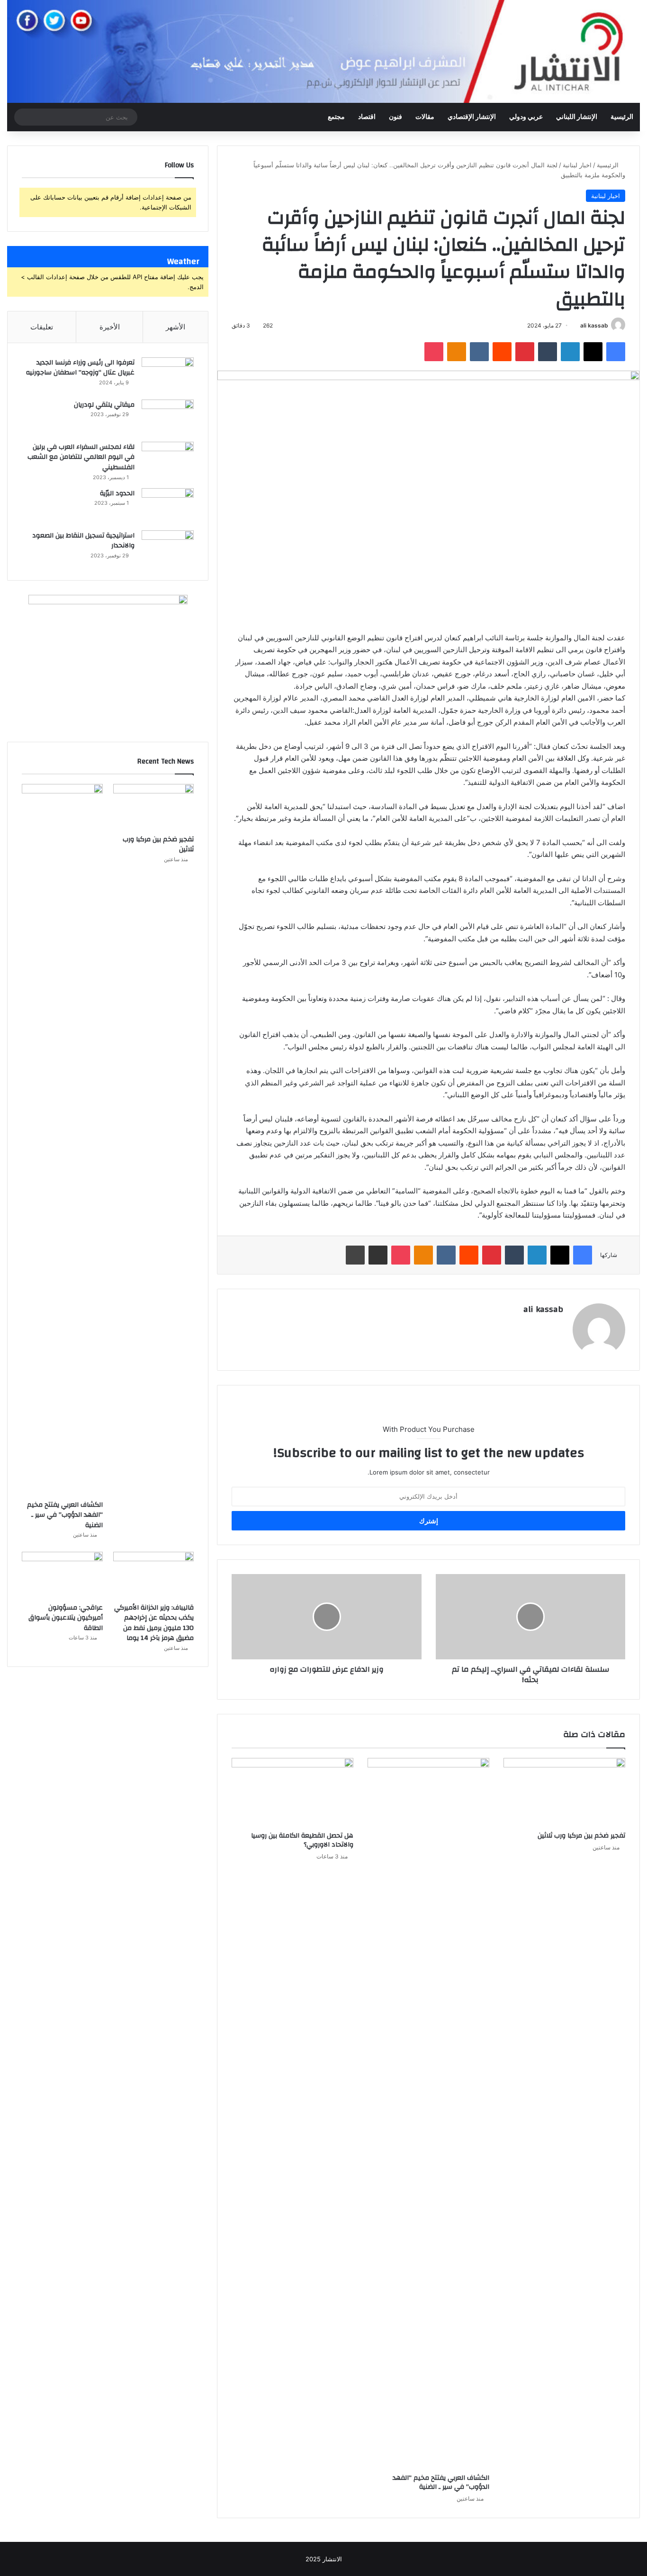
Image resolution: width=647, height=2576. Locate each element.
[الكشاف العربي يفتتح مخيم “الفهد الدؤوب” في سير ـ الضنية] (428, 2113)
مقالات (425, 117)
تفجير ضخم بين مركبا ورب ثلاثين (581, 1836)
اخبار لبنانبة (577, 165)
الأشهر (175, 327)
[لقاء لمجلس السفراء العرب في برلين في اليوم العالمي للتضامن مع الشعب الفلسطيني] (168, 460)
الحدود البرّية (117, 493)
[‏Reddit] (502, 352)
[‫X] (593, 352)
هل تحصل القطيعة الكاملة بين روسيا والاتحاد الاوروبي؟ (302, 1840)
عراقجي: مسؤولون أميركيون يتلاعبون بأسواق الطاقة (66, 1618)
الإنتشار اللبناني (577, 117)
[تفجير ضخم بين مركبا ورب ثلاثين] (564, 1792)
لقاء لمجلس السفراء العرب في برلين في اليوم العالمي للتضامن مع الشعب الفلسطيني (81, 457)
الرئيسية (622, 117)
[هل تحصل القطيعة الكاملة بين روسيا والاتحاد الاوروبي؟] (292, 1792)
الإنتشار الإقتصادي (472, 117)
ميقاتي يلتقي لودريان (104, 405)
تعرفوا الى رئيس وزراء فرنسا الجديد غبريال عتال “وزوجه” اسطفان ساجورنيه (80, 368)
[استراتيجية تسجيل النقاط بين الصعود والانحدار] (168, 548)
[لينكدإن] (570, 352)
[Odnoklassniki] (457, 352)
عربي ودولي (526, 117)
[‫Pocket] (434, 352)
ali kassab (594, 325)
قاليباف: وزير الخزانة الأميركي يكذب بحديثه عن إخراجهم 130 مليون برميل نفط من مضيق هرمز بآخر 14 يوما (154, 1623)
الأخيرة (110, 327)
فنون (395, 117)
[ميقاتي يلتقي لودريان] (168, 417)
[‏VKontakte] (479, 352)
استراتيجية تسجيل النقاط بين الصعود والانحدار (83, 541)
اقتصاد (367, 117)
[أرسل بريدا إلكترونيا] (577, 325)
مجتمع (336, 117)
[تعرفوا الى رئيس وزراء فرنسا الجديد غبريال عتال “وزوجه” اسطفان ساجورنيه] (168, 375)
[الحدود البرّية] (168, 506)
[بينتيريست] (525, 352)
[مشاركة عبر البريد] (378, 1255)
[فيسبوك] (616, 352)
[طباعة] (355, 1255)
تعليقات (42, 327)
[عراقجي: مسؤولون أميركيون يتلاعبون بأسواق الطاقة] (62, 1575)
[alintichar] (323, 51)
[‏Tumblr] (548, 352)
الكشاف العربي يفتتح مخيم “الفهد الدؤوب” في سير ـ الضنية (441, 2482)
